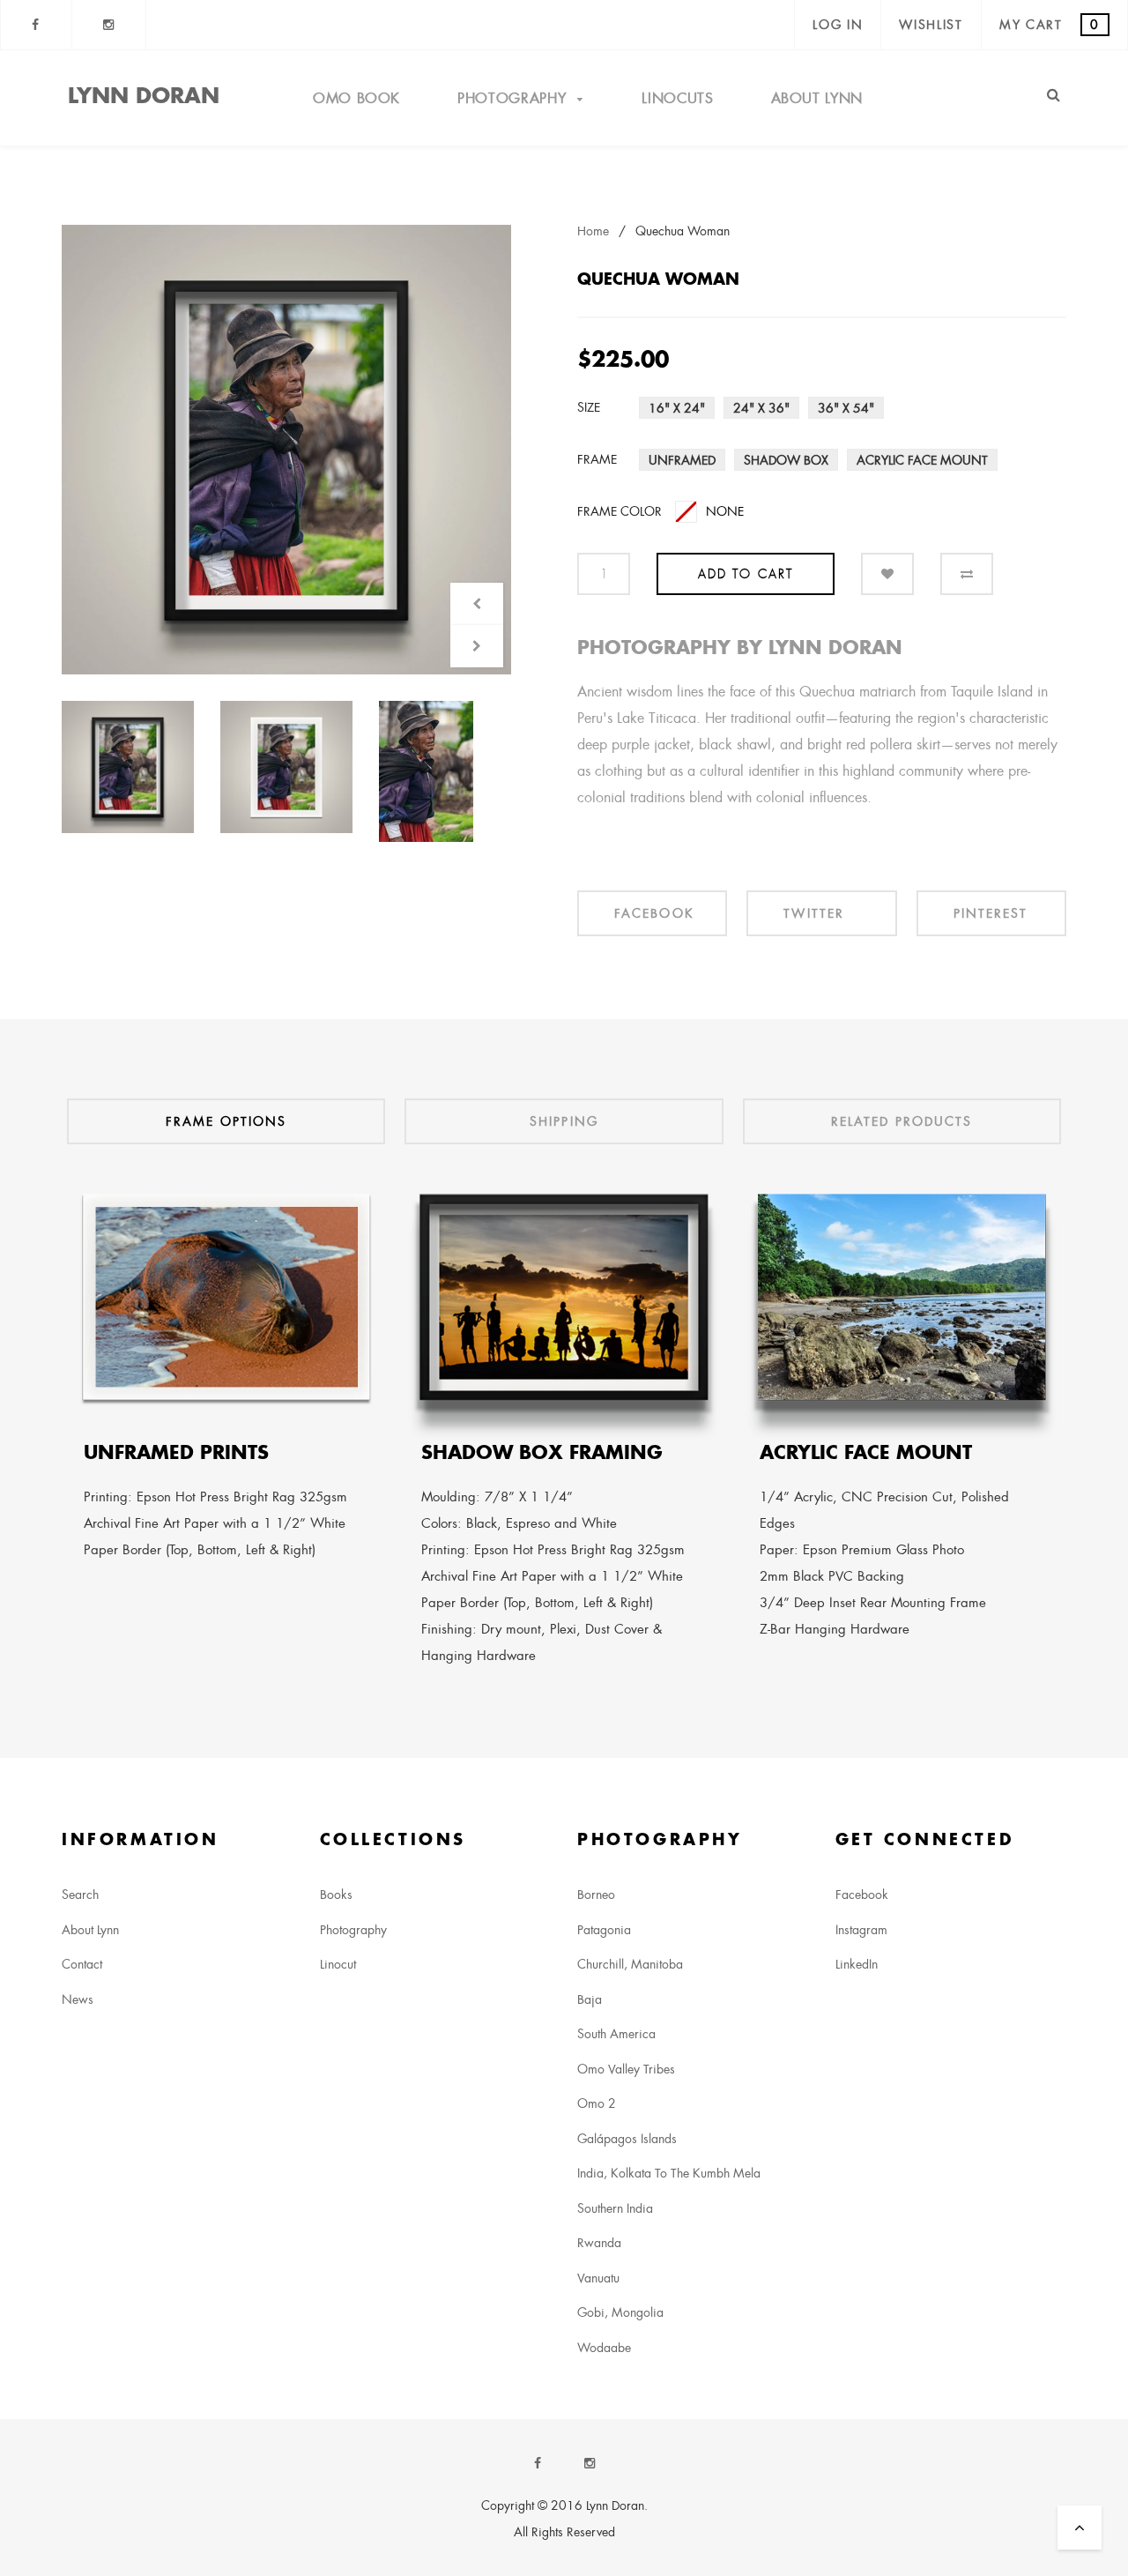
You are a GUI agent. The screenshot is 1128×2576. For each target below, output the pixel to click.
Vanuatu (598, 2278)
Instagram (861, 1930)
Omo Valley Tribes (626, 2069)
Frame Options (226, 1121)
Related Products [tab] (902, 1121)
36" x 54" (846, 408)
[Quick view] (286, 450)
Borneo (596, 1895)
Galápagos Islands (627, 2139)
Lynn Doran (144, 95)
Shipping (564, 1121)
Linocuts (677, 98)
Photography (514, 98)
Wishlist (931, 25)
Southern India (615, 2208)
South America (616, 2034)
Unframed (682, 460)
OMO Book (356, 98)
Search (80, 1895)
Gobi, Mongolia (620, 2312)
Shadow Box (786, 460)
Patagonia (604, 1930)
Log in (838, 25)
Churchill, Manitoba (630, 1964)
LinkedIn (857, 1964)
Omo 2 (597, 2103)
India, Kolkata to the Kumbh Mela (669, 2173)
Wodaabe (604, 2348)
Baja (590, 1999)
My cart (1050, 25)
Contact (82, 1964)
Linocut (338, 1964)
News (78, 1999)
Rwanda (599, 2243)
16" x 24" (677, 408)
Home (593, 231)
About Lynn (817, 98)
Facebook (862, 1895)
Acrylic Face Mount (922, 460)
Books (336, 1895)
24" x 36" (761, 408)
